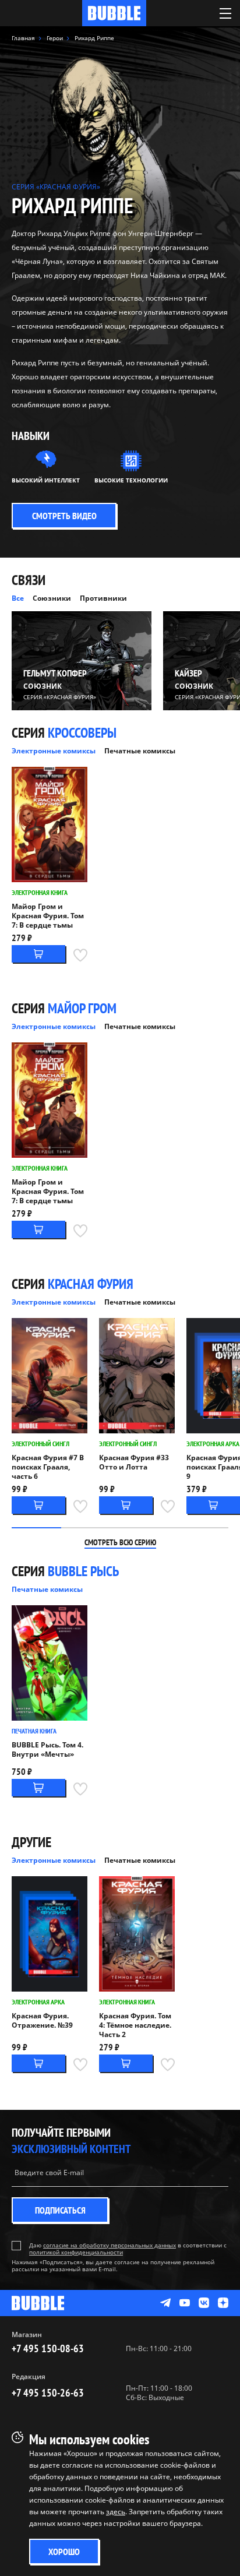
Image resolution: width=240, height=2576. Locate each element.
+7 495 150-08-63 (48, 2348)
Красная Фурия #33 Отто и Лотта (134, 1463)
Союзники (52, 598)
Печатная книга (34, 1731)
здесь (116, 2512)
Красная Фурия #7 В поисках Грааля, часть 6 (48, 1467)
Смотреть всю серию (120, 1542)
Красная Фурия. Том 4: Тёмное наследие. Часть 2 (135, 2025)
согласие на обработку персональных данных (110, 2245)
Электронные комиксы (54, 751)
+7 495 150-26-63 (48, 2393)
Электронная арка (213, 1444)
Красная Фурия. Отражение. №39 (42, 2021)
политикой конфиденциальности (76, 2252)
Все (18, 598)
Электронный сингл (40, 1444)
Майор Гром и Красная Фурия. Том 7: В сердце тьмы (48, 916)
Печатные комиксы (140, 751)
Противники (103, 598)
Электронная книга (40, 892)
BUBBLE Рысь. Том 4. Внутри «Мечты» (47, 1750)
